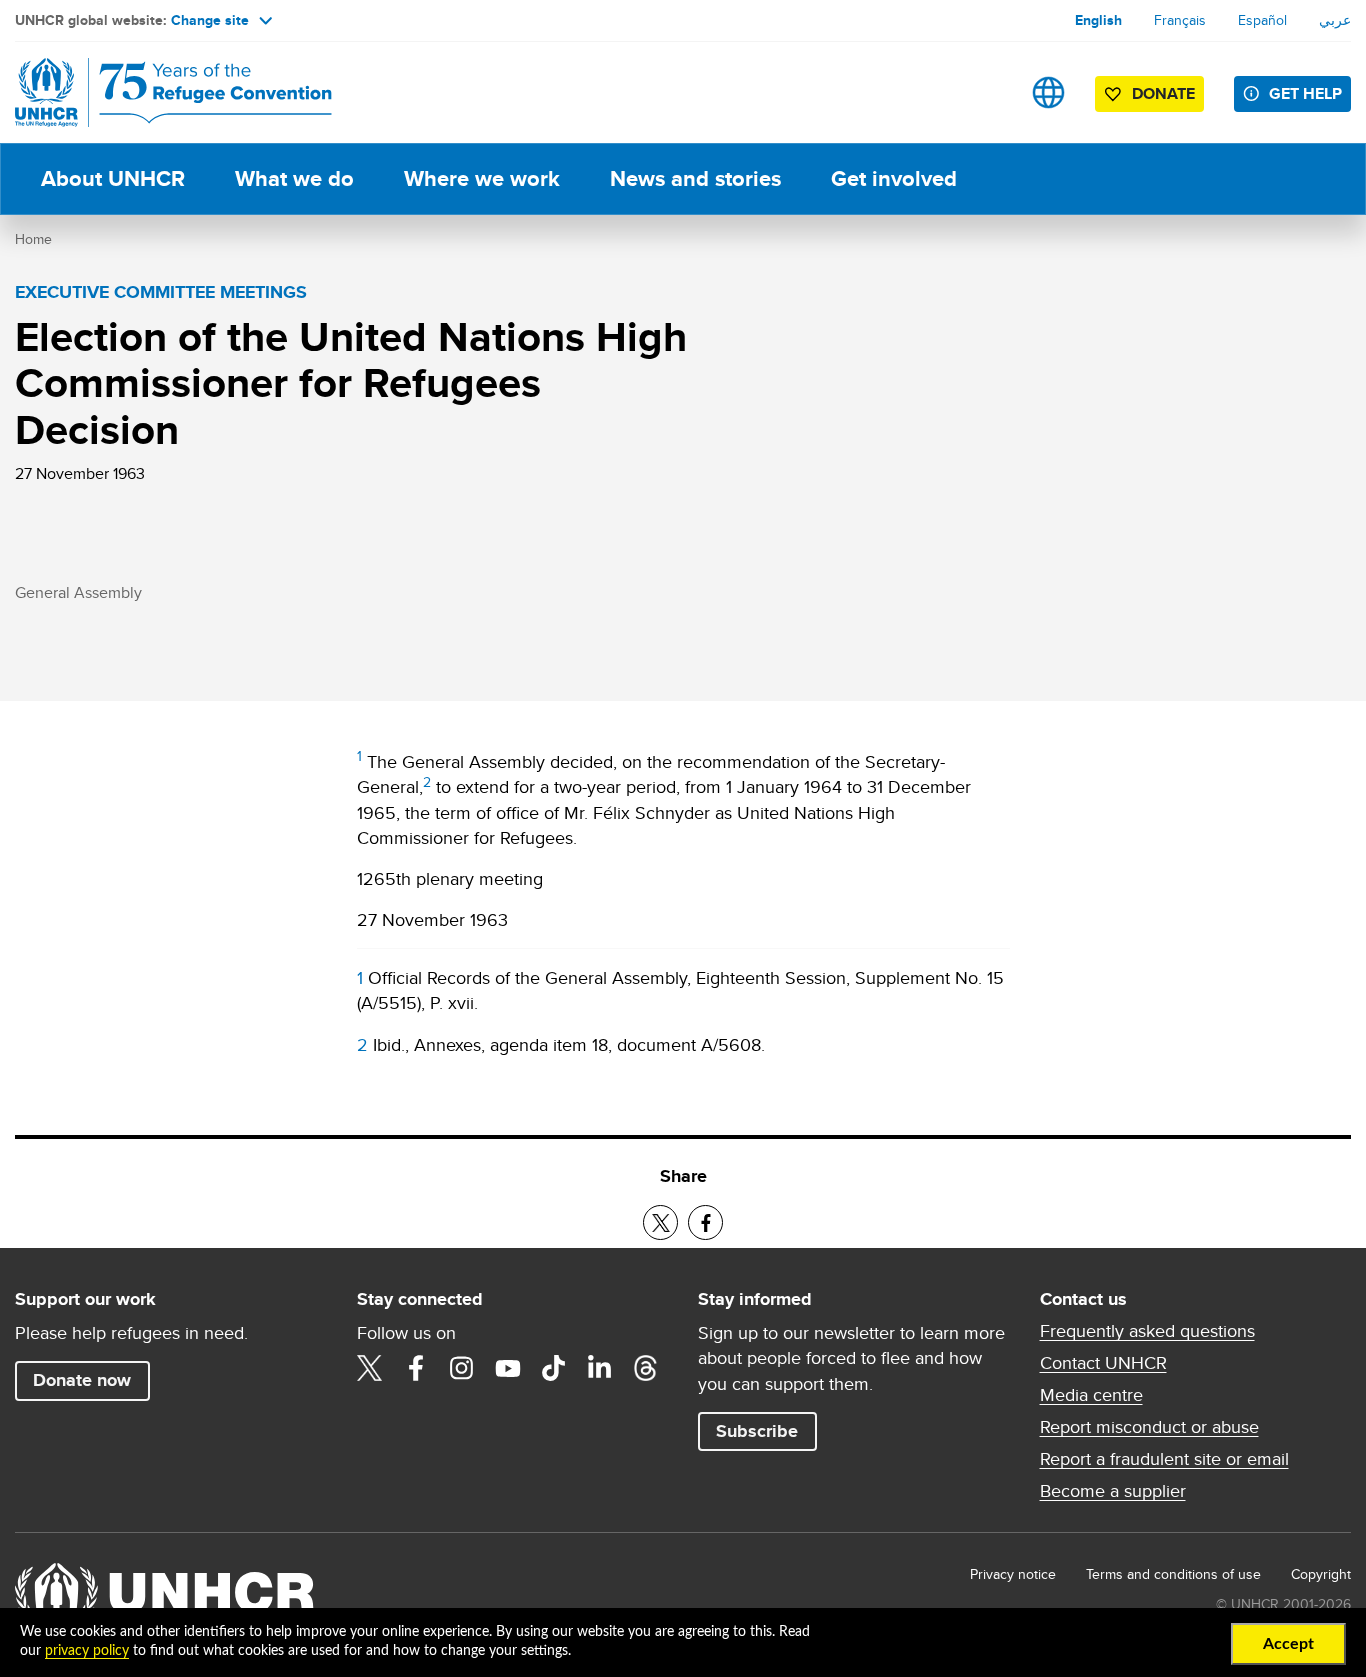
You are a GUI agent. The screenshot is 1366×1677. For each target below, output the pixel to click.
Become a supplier (1113, 1491)
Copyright (1321, 1574)
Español (1262, 20)
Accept (1288, 1644)
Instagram (462, 1368)
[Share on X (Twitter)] (660, 1222)
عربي (1335, 20)
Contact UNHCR (1103, 1363)
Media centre (1091, 1395)
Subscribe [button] (757, 1431)
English (1098, 20)
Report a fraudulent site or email (1164, 1459)
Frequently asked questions (1147, 1331)
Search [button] (985, 92)
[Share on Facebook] (705, 1222)
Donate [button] (1163, 93)
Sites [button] (1048, 92)
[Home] (155, 92)
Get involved (894, 178)
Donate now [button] (82, 1380)
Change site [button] (210, 20)
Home (33, 239)
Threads (646, 1368)
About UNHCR (113, 178)
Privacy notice (1013, 1574)
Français (1180, 20)
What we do (294, 178)
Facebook (416, 1368)
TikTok (554, 1368)
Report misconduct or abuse (1149, 1427)
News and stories (695, 178)
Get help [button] (1305, 93)
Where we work (482, 178)
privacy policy (87, 1651)
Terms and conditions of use (1173, 1574)
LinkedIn (600, 1368)
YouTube (508, 1368)
